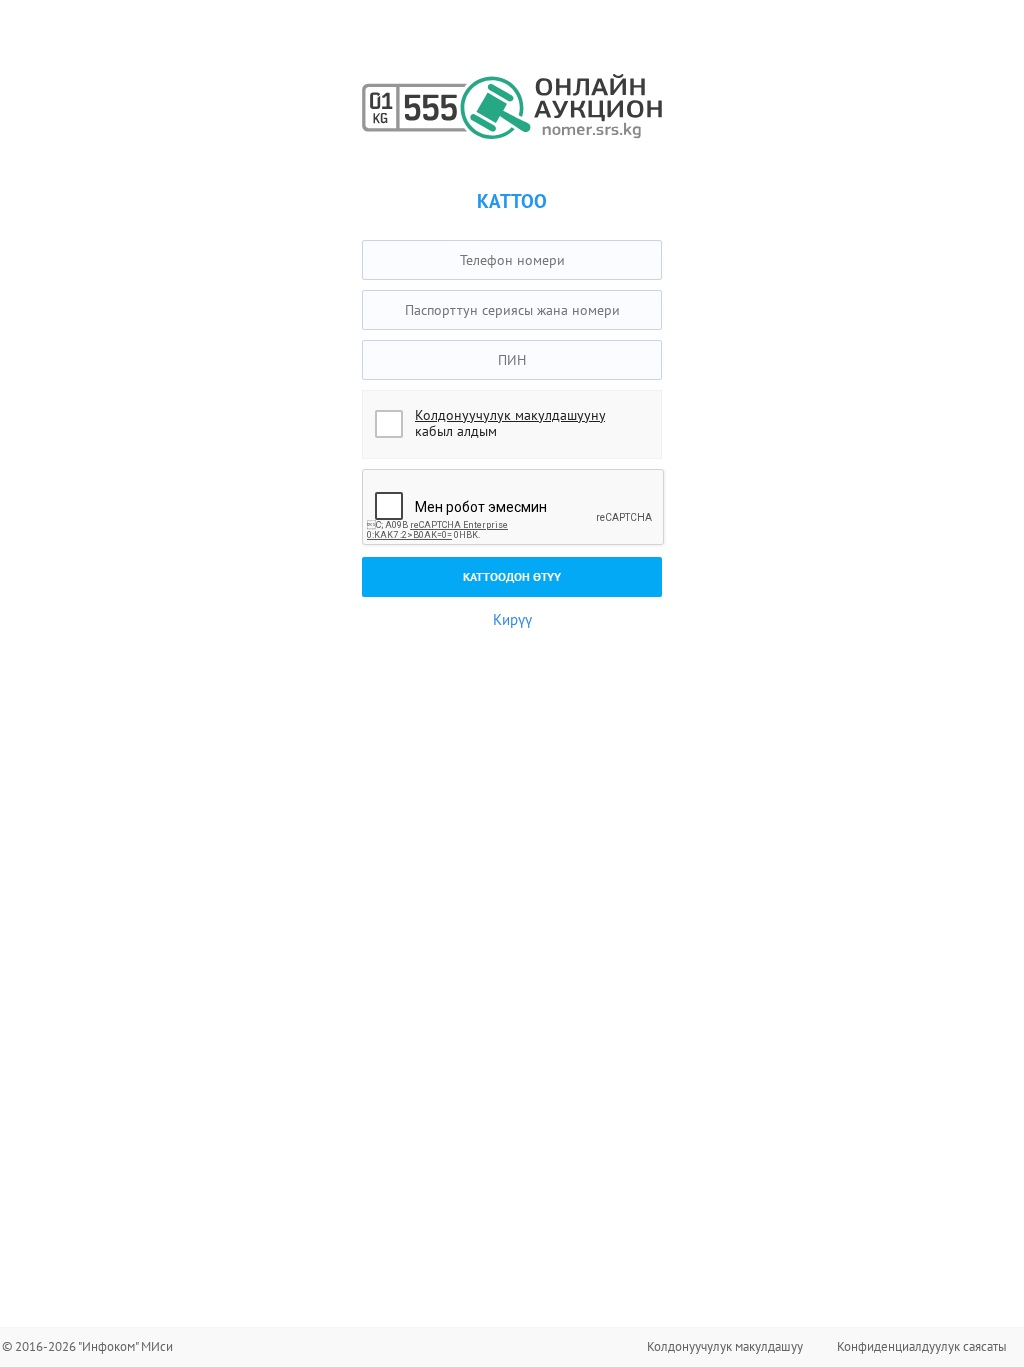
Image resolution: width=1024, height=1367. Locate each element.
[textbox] (512, 260)
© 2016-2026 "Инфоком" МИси (87, 1346)
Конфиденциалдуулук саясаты (922, 1346)
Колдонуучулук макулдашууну (510, 415)
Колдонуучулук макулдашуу (725, 1346)
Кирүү (512, 619)
